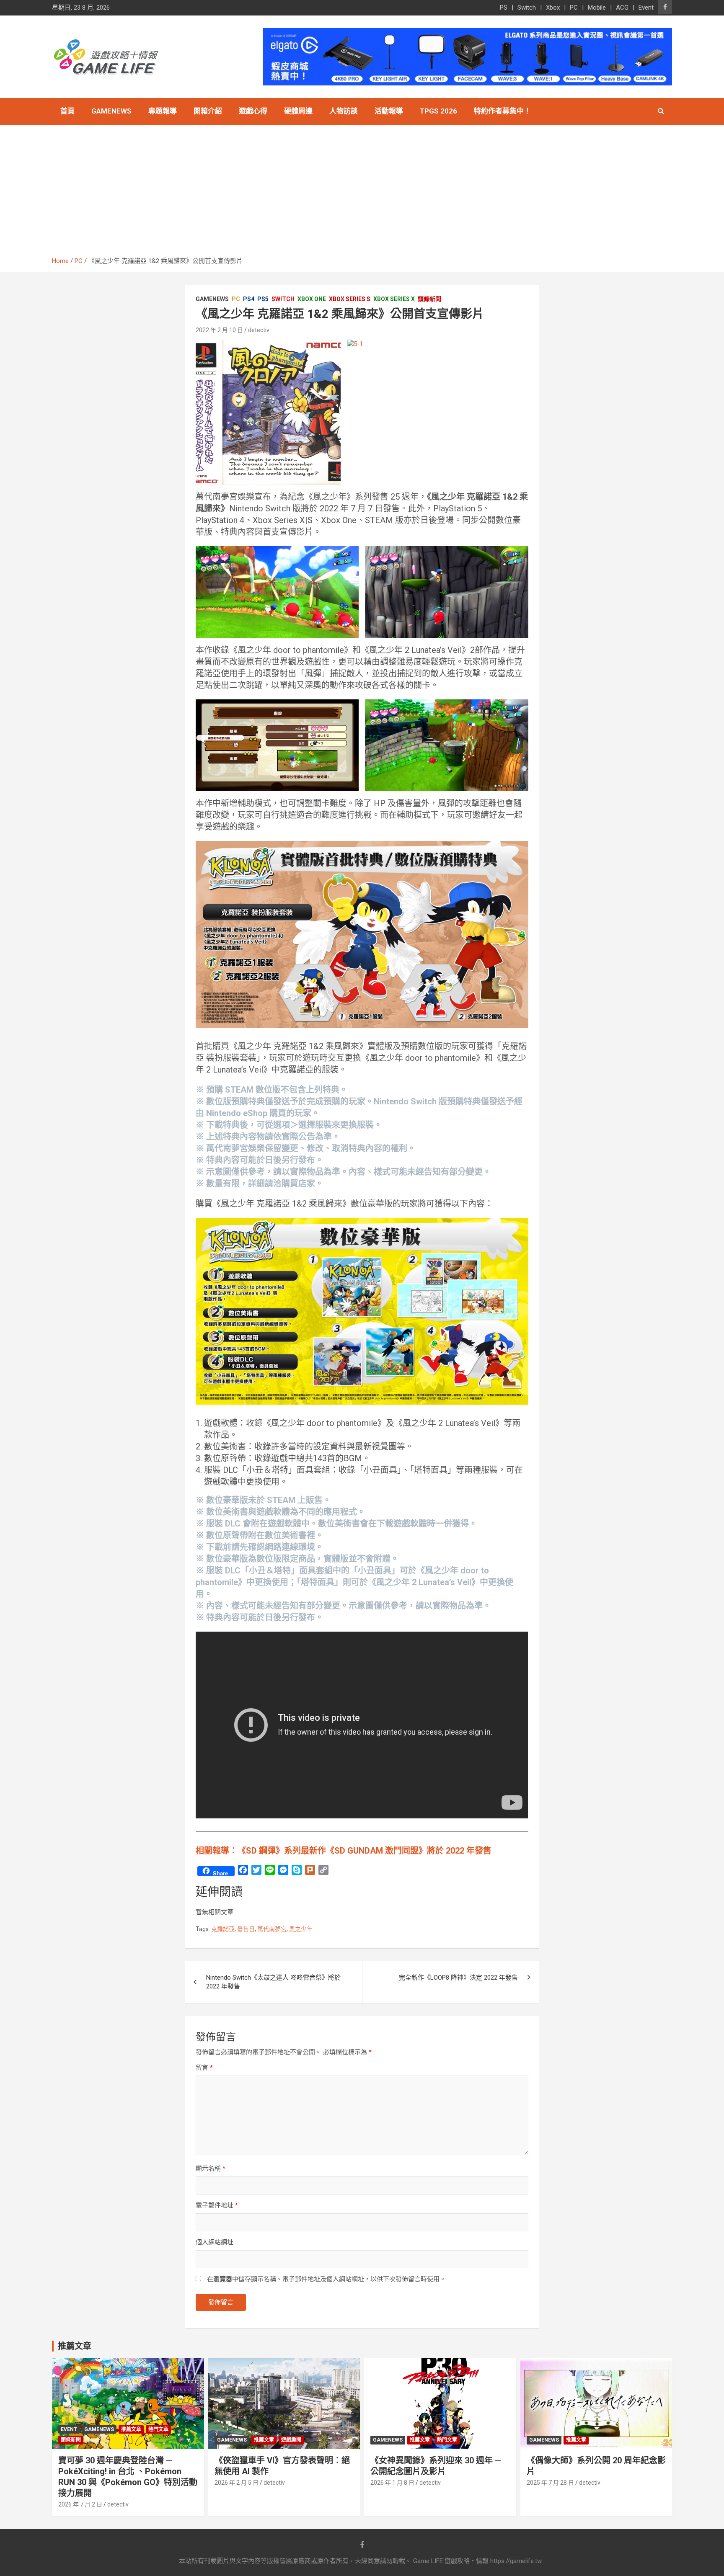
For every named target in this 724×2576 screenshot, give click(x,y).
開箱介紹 (208, 111)
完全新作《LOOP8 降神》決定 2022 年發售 (458, 1978)
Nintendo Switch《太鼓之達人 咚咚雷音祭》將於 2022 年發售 (273, 1982)
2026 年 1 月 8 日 (392, 2483)
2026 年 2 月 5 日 (237, 2483)
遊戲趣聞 (291, 2440)
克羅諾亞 (223, 1929)
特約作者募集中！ (502, 111)
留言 (204, 2068)
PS (504, 8)
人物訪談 (344, 111)
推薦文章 (131, 2429)
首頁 (67, 111)
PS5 (263, 299)
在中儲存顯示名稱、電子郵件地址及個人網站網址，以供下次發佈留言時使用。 (326, 2279)
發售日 (246, 1929)
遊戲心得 (253, 111)
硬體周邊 (298, 111)
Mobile (597, 8)
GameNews (111, 111)
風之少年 (301, 1929)
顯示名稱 (211, 2169)
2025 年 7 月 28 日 (550, 2483)
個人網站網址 (215, 2242)
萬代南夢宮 (272, 1929)
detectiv (259, 330)
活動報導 (389, 111)
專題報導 (163, 111)
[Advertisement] (362, 194)
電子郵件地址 (217, 2205)
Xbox (553, 8)
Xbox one (312, 299)
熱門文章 (158, 2429)
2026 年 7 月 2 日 (80, 2504)
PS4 (249, 299)
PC (574, 8)
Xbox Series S (350, 299)
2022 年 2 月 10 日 (219, 330)
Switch (527, 8)
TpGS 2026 (438, 111)
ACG (622, 8)
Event (646, 8)
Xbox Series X (394, 299)
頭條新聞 (429, 299)
